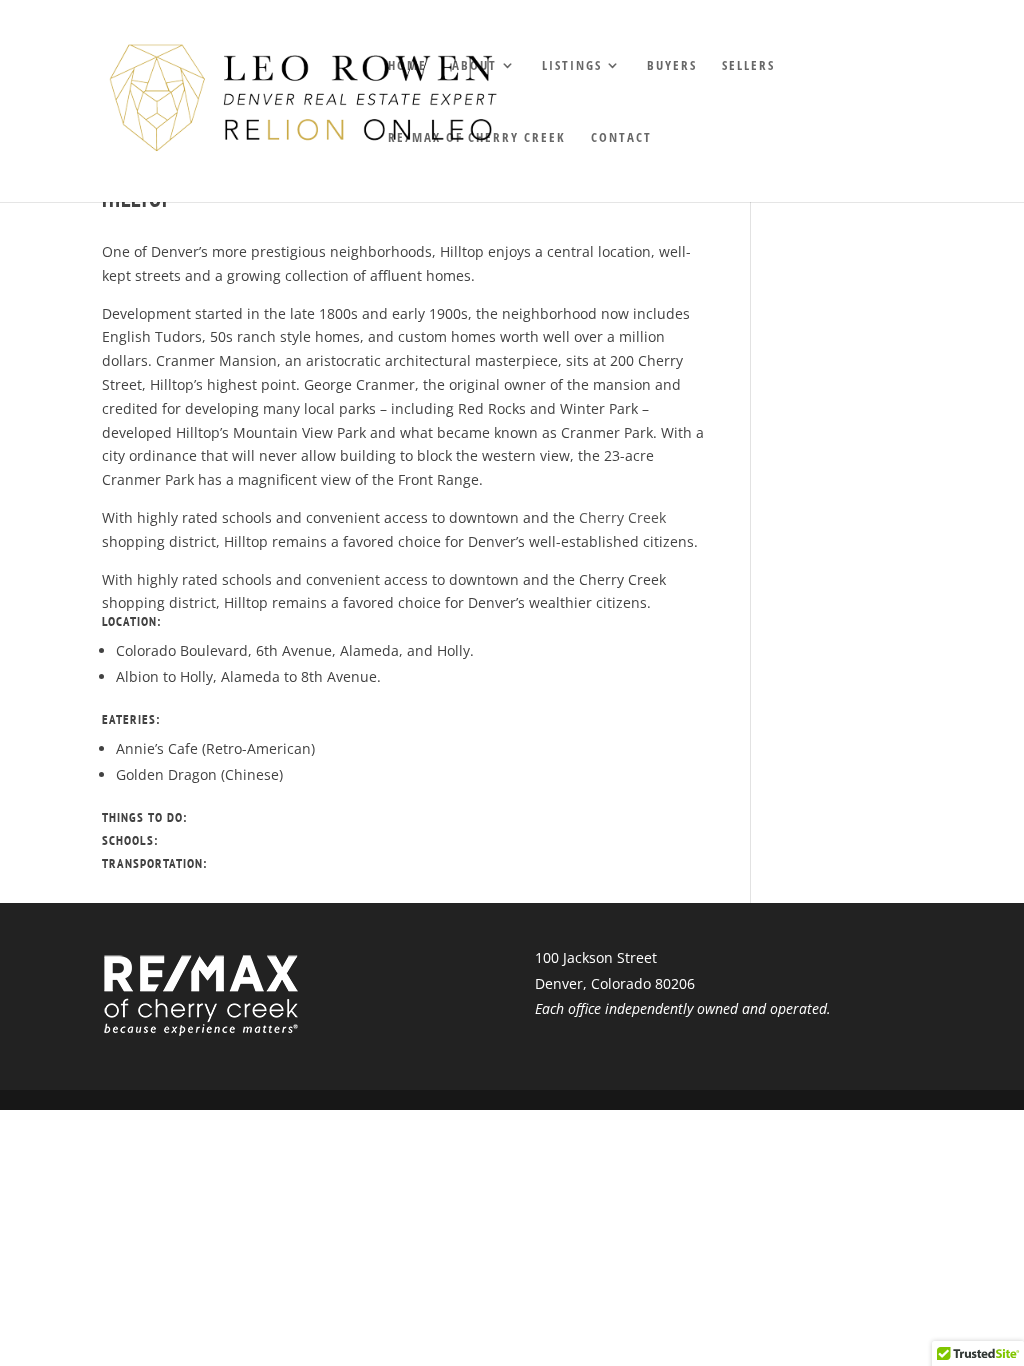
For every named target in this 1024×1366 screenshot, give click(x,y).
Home (407, 66)
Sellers (748, 66)
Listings (572, 66)
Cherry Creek (622, 517)
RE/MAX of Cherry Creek (477, 138)
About (474, 66)
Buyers (672, 66)
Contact (621, 138)
